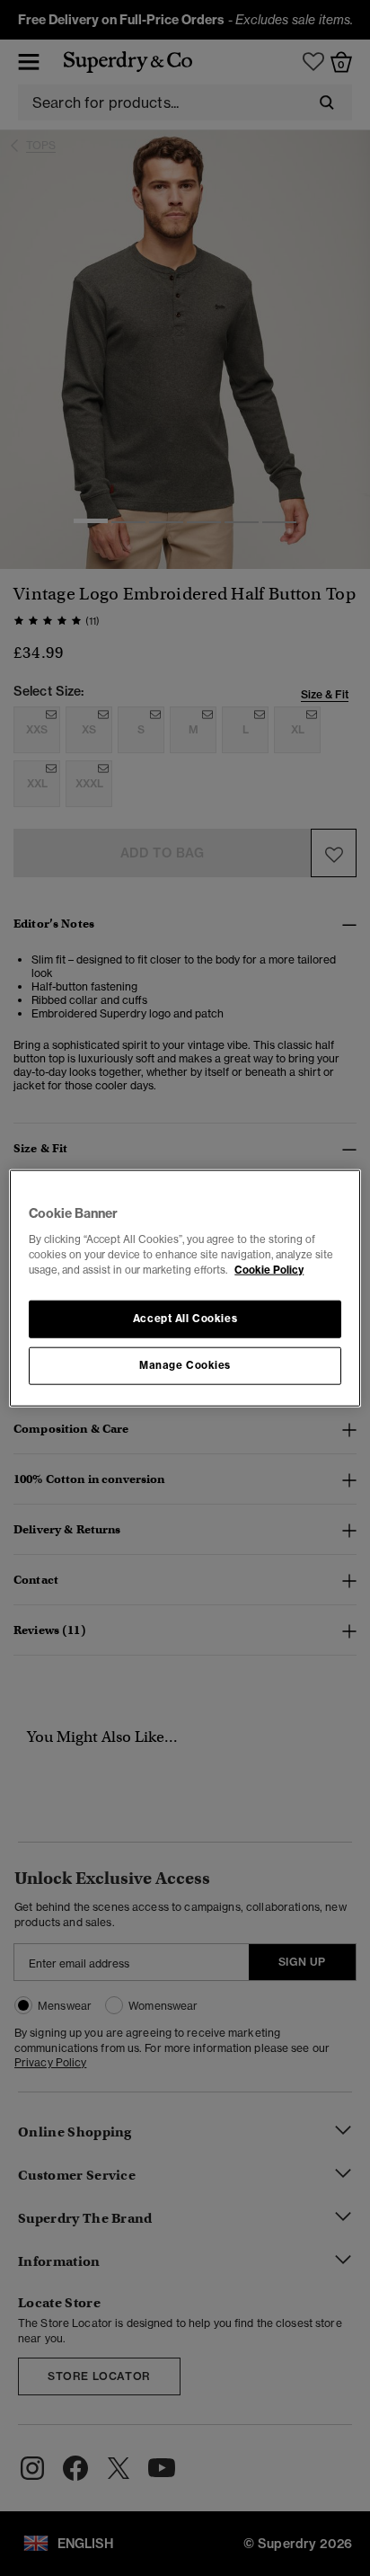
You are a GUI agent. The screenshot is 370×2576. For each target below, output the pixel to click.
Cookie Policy (269, 1269)
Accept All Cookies (185, 1318)
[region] (185, 1288)
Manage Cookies (185, 1364)
